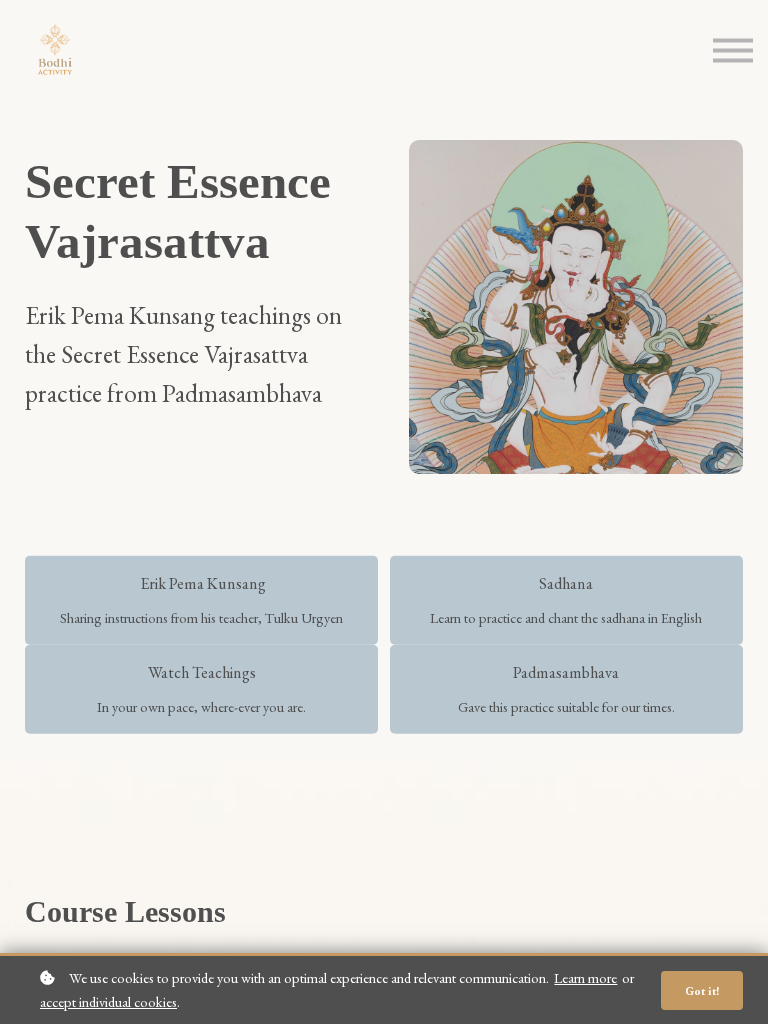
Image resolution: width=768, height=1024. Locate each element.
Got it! (702, 990)
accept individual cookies (108, 1001)
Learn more (585, 977)
